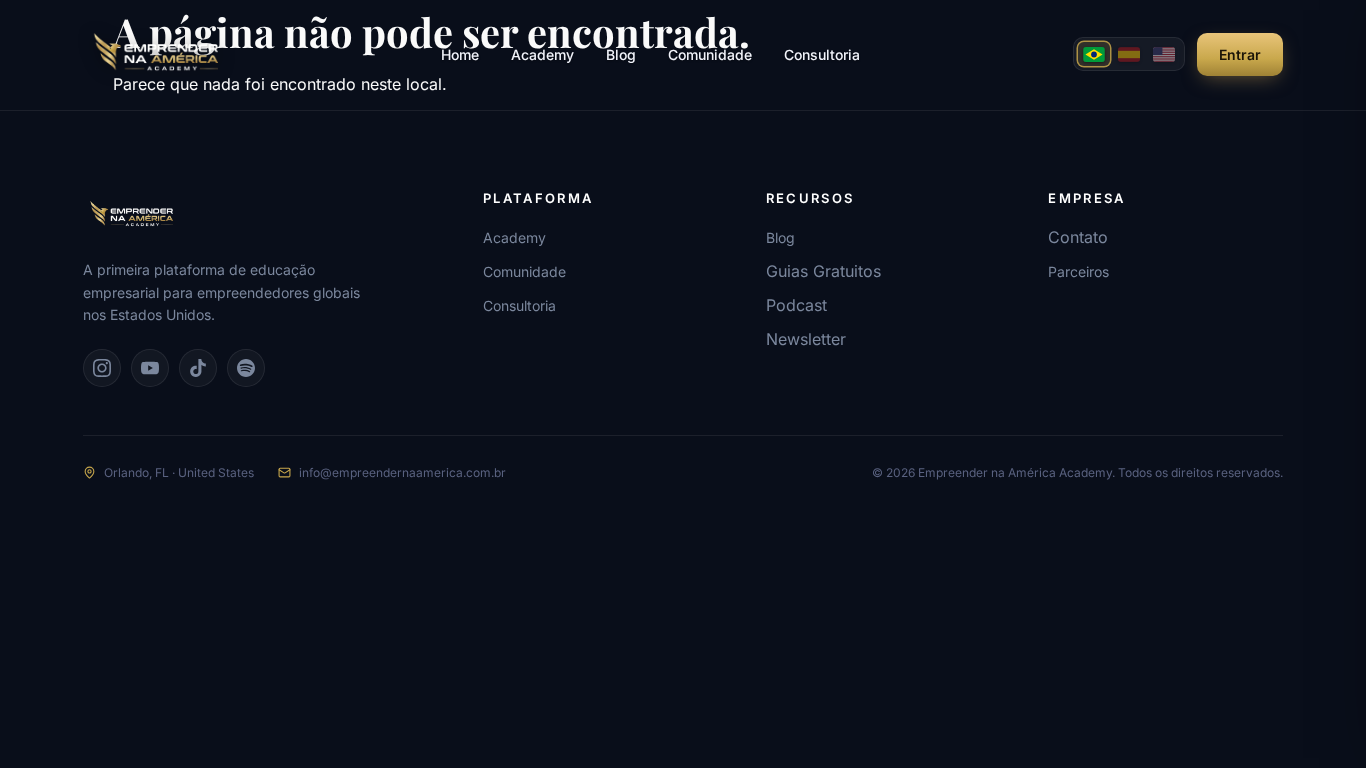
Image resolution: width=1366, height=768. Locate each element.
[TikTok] (198, 368)
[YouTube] (150, 368)
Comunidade (710, 54)
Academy (542, 54)
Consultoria (822, 54)
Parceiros (1078, 271)
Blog (621, 54)
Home (460, 54)
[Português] (1094, 54)
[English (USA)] (1164, 54)
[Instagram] (102, 368)
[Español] (1129, 54)
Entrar (1240, 54)
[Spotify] (246, 368)
